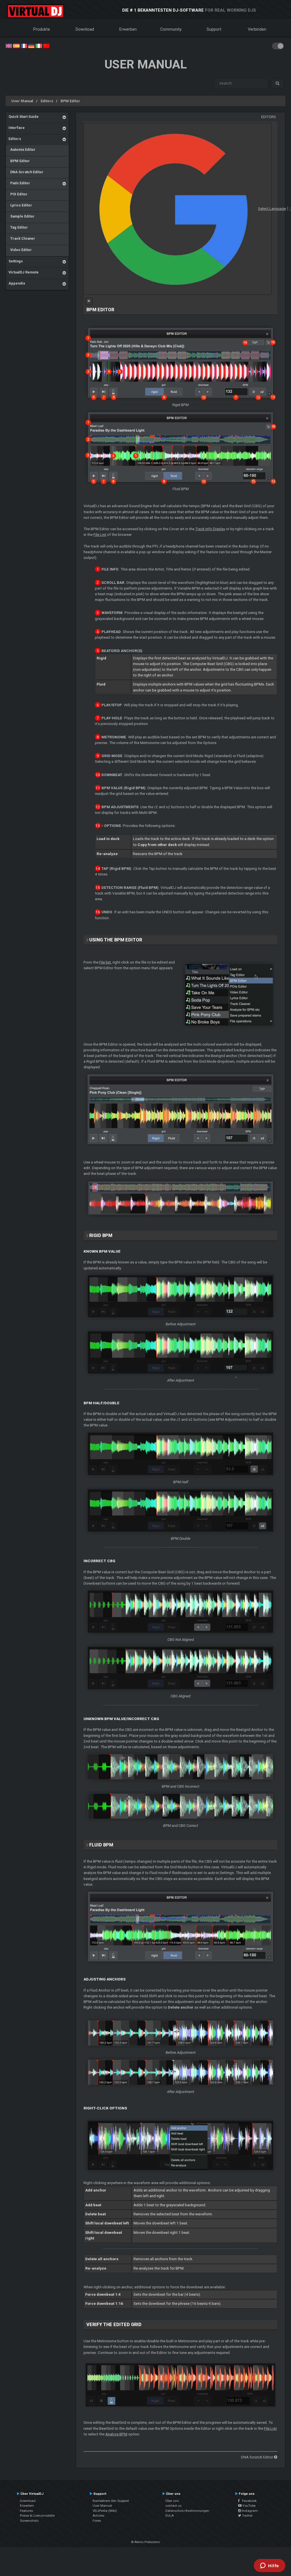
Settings (16, 261)
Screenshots (29, 2521)
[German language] (31, 45)
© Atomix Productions (146, 2542)
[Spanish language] (16, 45)
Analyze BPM (116, 2434)
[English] (9, 45)
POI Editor (18, 194)
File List (100, 535)
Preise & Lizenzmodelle (37, 2516)
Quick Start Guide (24, 117)
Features (26, 2511)
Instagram (249, 2511)
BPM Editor (70, 101)
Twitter (247, 2516)
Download (85, 29)
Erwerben (128, 29)
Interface (17, 128)
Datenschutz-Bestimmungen (187, 2511)
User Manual (22, 101)
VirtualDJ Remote (24, 272)
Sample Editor (22, 216)
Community (171, 29)
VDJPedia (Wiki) (105, 2511)
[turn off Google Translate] (89, 301)
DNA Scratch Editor (26, 172)
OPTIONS (112, 826)
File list (105, 962)
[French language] (24, 45)
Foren (97, 2521)
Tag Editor (18, 227)
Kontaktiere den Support (111, 2501)
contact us (173, 2506)
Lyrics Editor (20, 205)
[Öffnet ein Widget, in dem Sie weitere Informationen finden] (270, 2566)
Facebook (248, 2501)
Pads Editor (19, 183)
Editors (47, 101)
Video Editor (20, 250)
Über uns (172, 2501)
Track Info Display (210, 529)
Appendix (17, 283)
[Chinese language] (46, 45)
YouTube (249, 2506)
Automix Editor (22, 150)
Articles (98, 2516)
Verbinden (257, 29)
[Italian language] (39, 45)
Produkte (42, 29)
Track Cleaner (22, 238)
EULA (170, 2516)
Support (214, 29)
